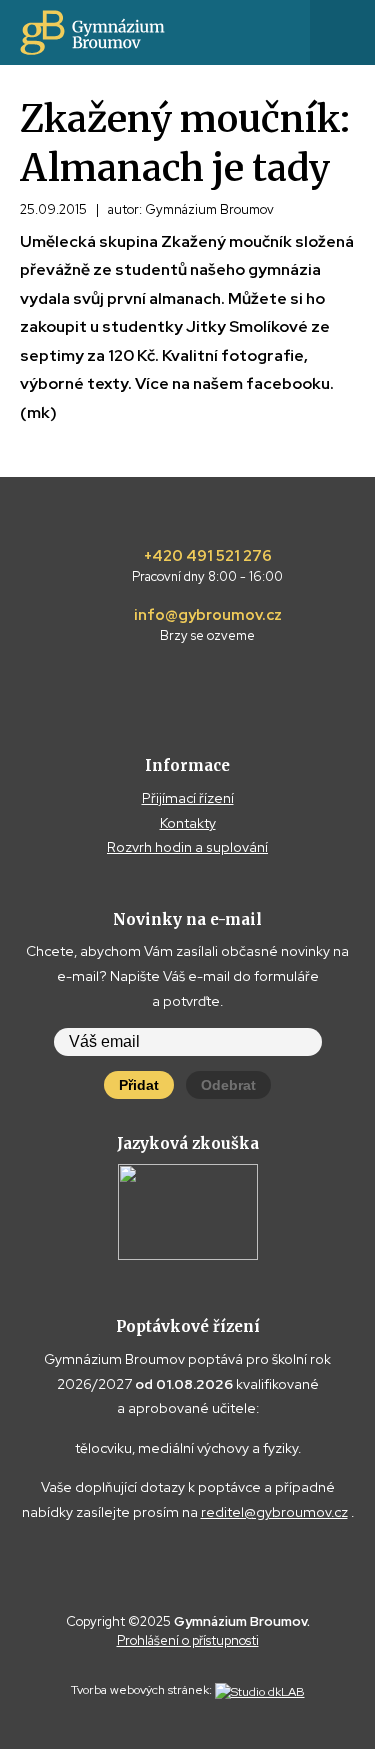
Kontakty (188, 823)
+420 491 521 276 (207, 566)
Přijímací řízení (188, 798)
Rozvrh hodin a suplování (187, 847)
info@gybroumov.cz (208, 625)
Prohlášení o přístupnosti (188, 1640)
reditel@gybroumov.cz (274, 1512)
